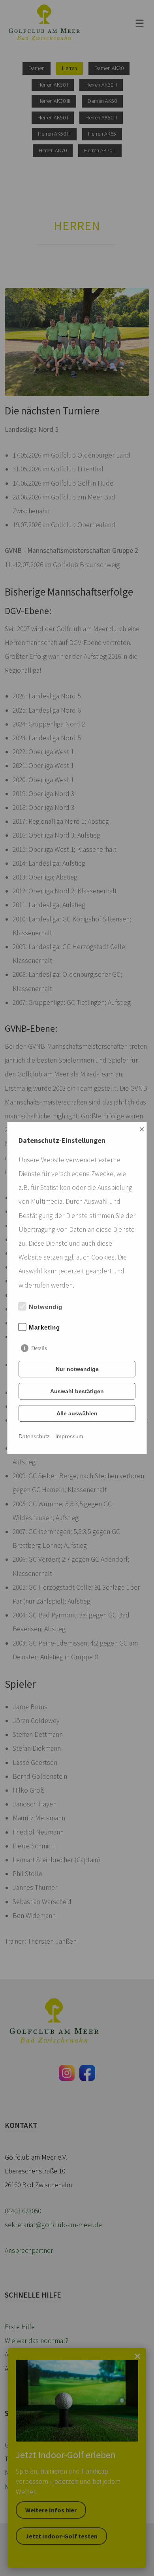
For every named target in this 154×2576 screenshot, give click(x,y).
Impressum (69, 1436)
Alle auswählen (77, 1413)
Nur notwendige (77, 1369)
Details (39, 1348)
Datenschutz (34, 1436)
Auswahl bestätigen (77, 1391)
